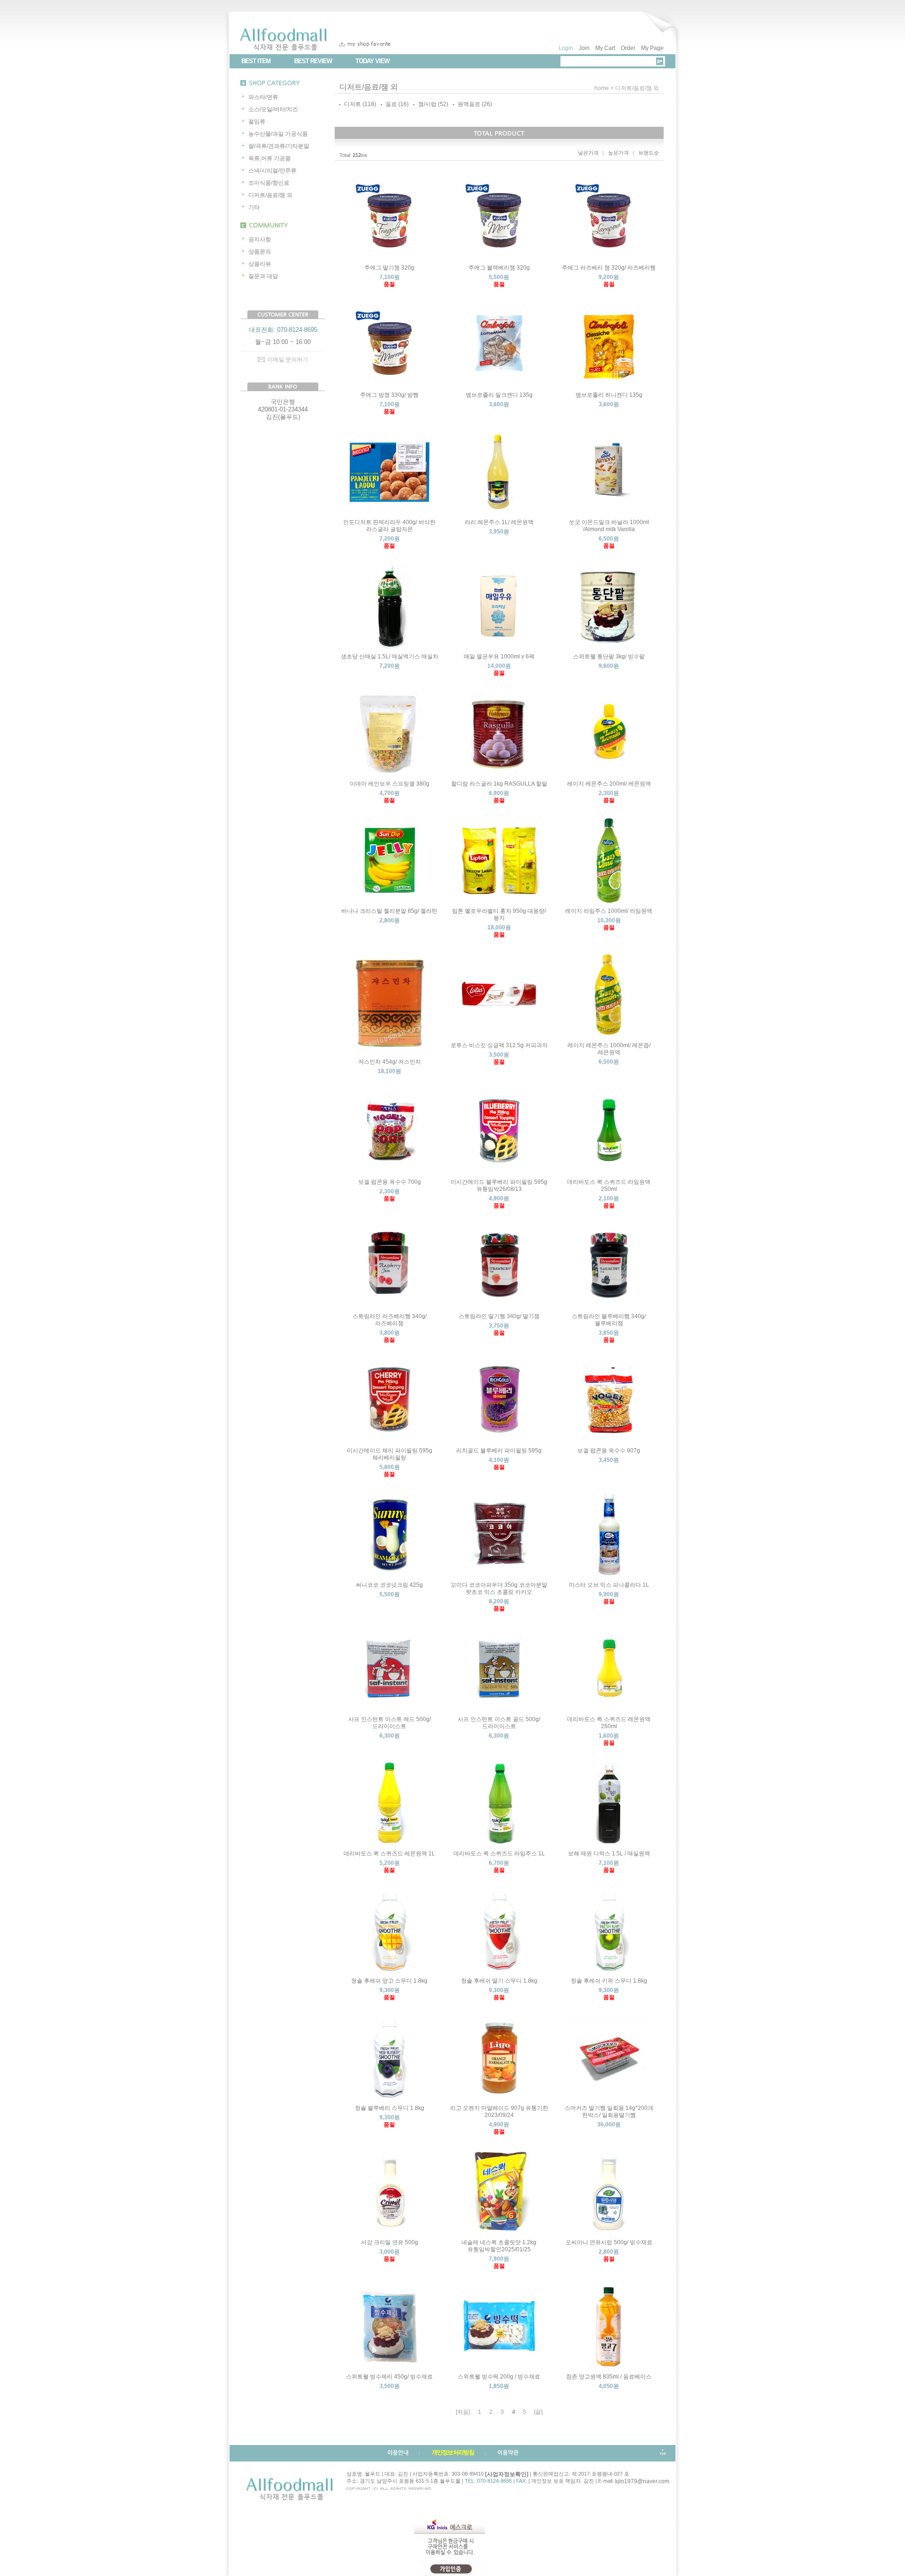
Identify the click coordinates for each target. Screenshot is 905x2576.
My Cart (605, 48)
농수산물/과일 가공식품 (278, 134)
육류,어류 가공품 (270, 158)
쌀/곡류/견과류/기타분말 (279, 146)
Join (584, 48)
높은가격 (618, 153)
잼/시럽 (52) (433, 104)
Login (566, 48)
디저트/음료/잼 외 (270, 195)
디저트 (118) (360, 104)
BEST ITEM (256, 61)
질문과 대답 (263, 276)
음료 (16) (397, 104)
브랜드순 (649, 153)
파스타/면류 (263, 97)
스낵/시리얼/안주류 (272, 171)
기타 (254, 207)
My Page (652, 48)
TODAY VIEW (372, 61)
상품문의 (260, 252)
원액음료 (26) (475, 104)
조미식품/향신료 (269, 183)
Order (628, 48)
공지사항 (260, 239)
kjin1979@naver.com (642, 2481)
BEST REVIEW (313, 61)
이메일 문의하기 (288, 360)
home (602, 88)
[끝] (538, 2412)
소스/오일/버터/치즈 (273, 109)
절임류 (257, 122)
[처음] (463, 2412)
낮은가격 (588, 153)
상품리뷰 (260, 264)
